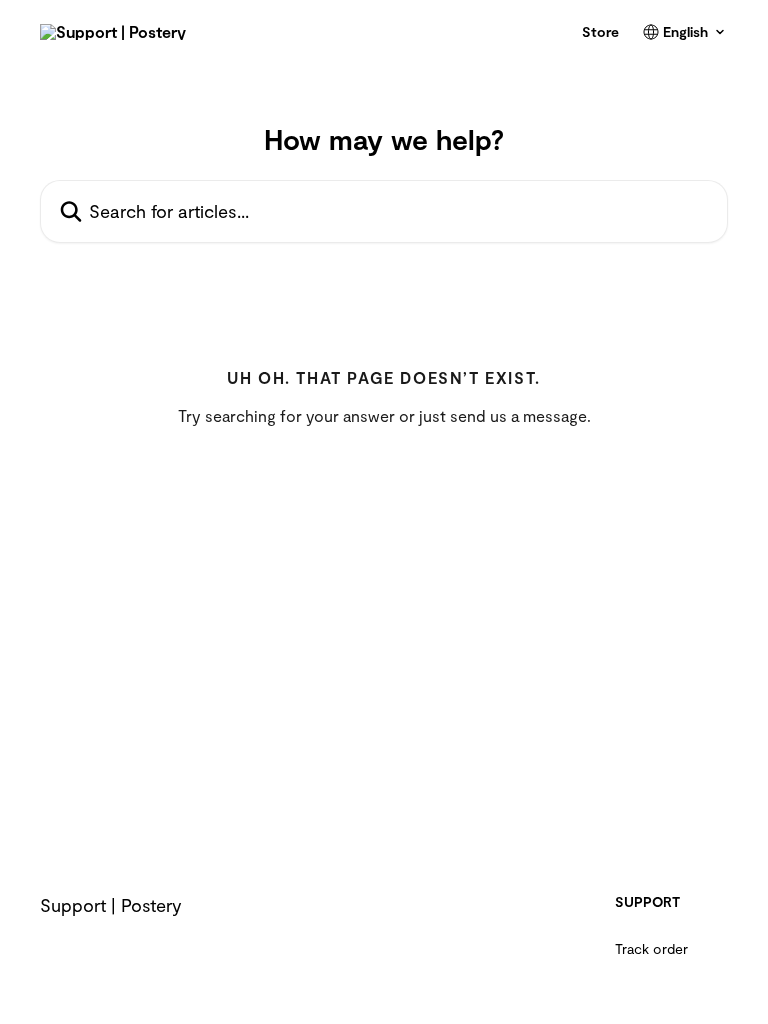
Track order (651, 948)
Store (600, 32)
